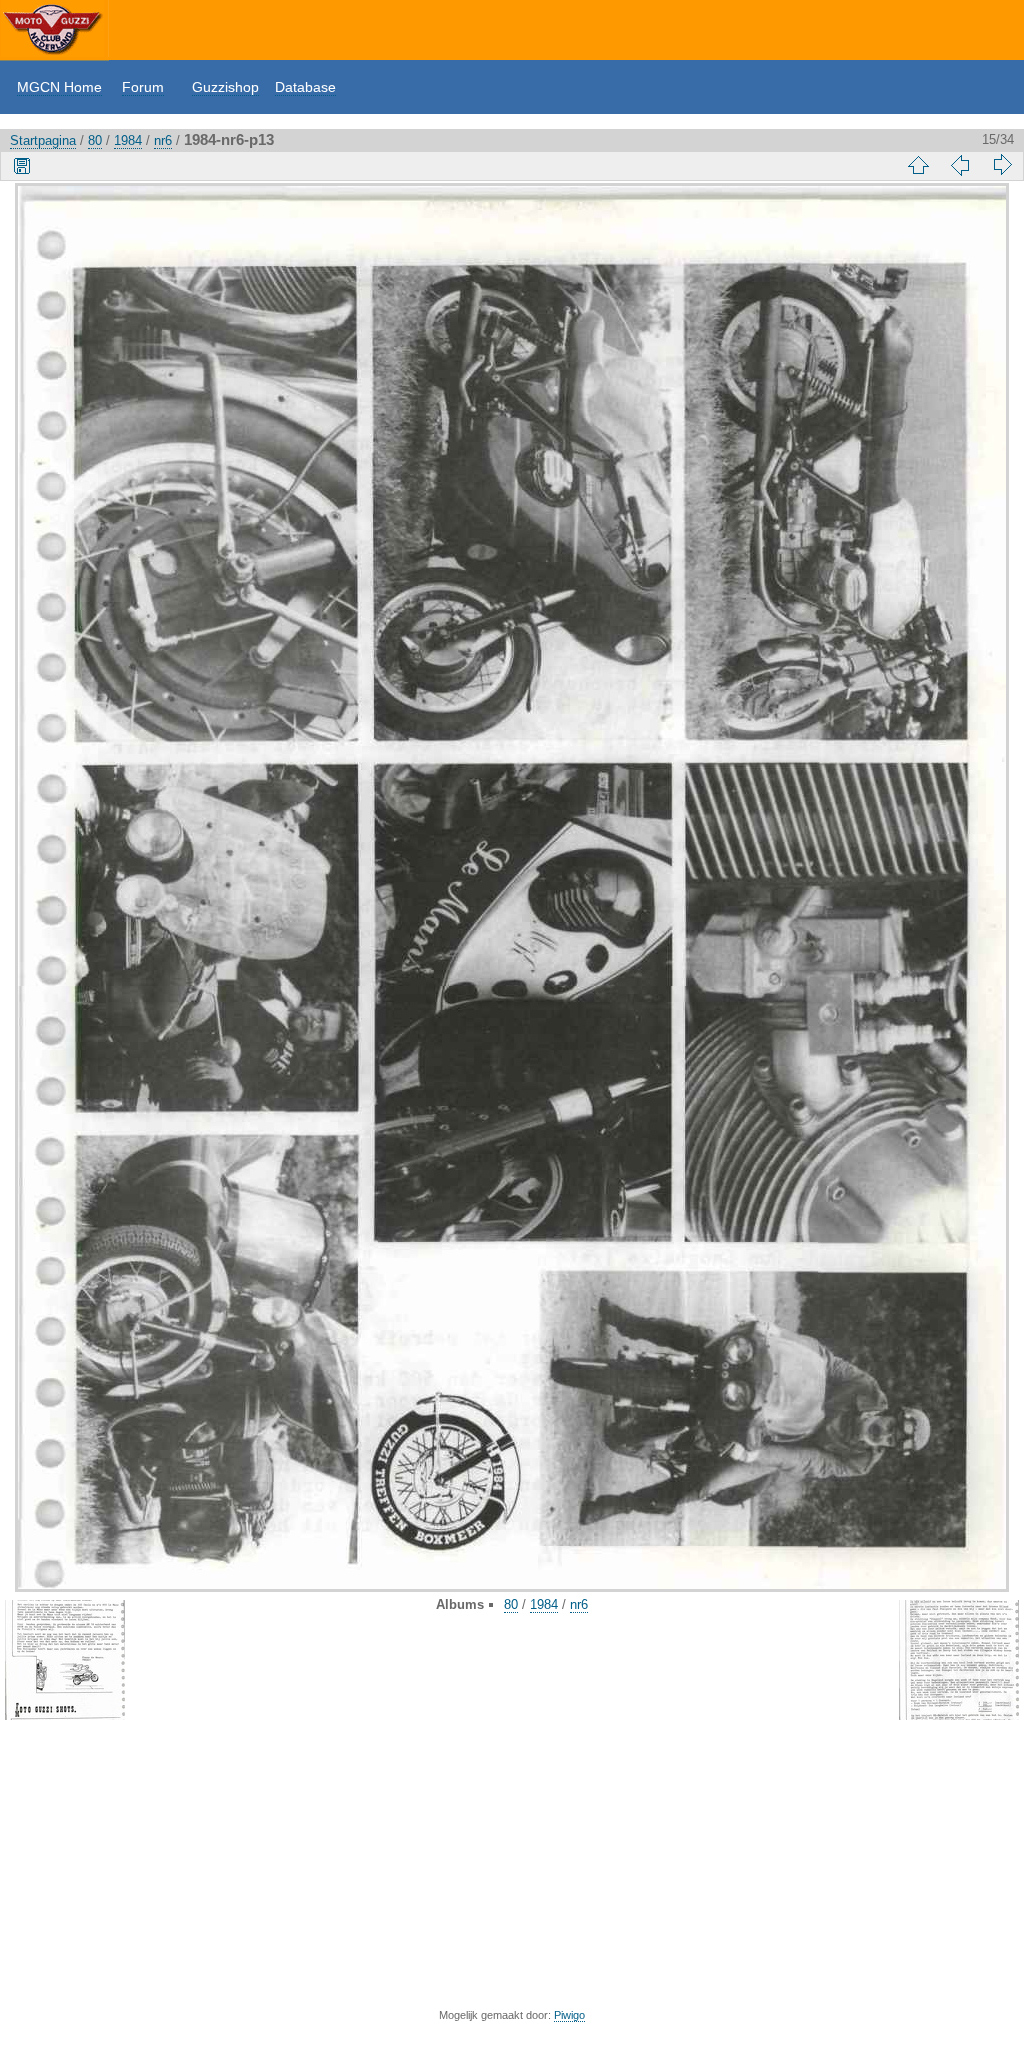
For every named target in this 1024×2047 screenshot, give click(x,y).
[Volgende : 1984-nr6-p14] (1002, 165)
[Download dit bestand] (22, 165)
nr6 (163, 140)
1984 (128, 140)
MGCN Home (59, 87)
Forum (143, 87)
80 (95, 140)
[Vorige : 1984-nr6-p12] (960, 165)
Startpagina (43, 140)
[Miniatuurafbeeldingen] (918, 165)
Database (305, 87)
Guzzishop (225, 87)
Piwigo (569, 2015)
